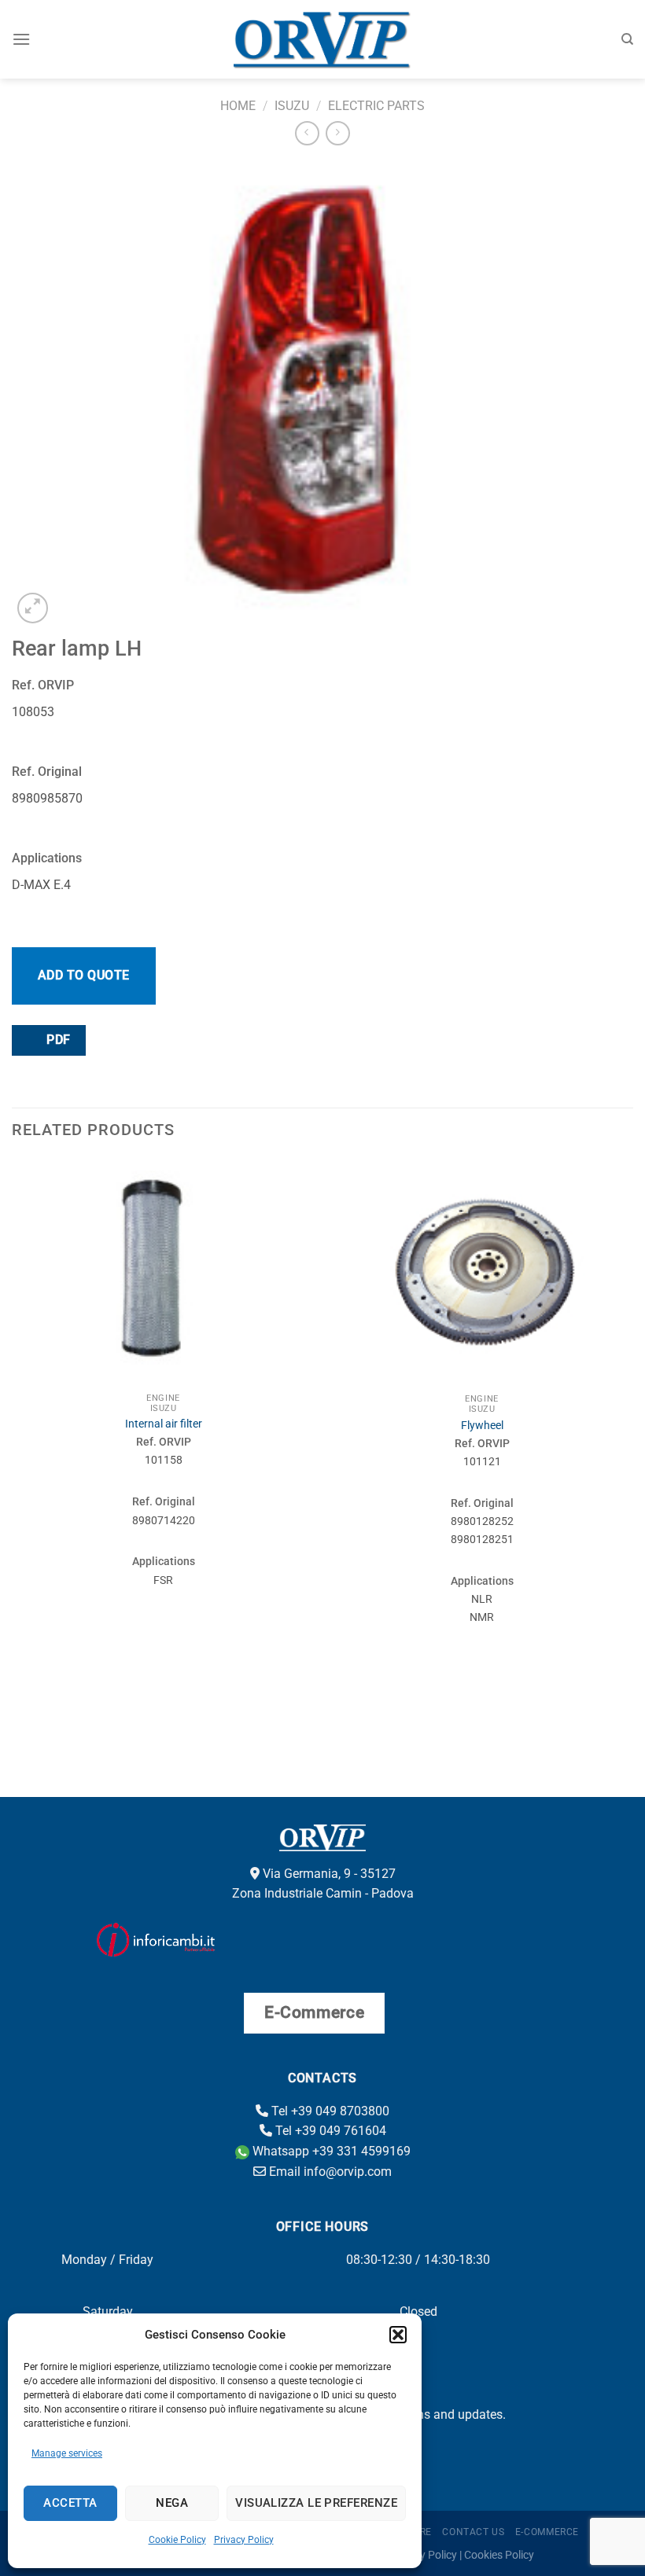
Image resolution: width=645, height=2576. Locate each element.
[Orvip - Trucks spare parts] (323, 39)
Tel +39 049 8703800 (329, 2111)
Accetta (70, 2503)
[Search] (627, 39)
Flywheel (482, 1426)
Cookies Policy (499, 2555)
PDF (57, 1040)
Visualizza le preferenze (316, 2503)
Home (238, 106)
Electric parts (376, 106)
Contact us (473, 2532)
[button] (398, 2335)
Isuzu (292, 106)
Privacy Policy (244, 2540)
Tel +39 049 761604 (329, 2131)
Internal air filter (164, 1424)
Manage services (67, 2453)
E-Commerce (547, 2532)
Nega (172, 2503)
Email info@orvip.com (329, 2172)
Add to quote (84, 975)
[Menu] (21, 39)
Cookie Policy (177, 2540)
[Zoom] (33, 608)
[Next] (632, 1449)
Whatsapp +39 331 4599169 (330, 2151)
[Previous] (13, 1449)
